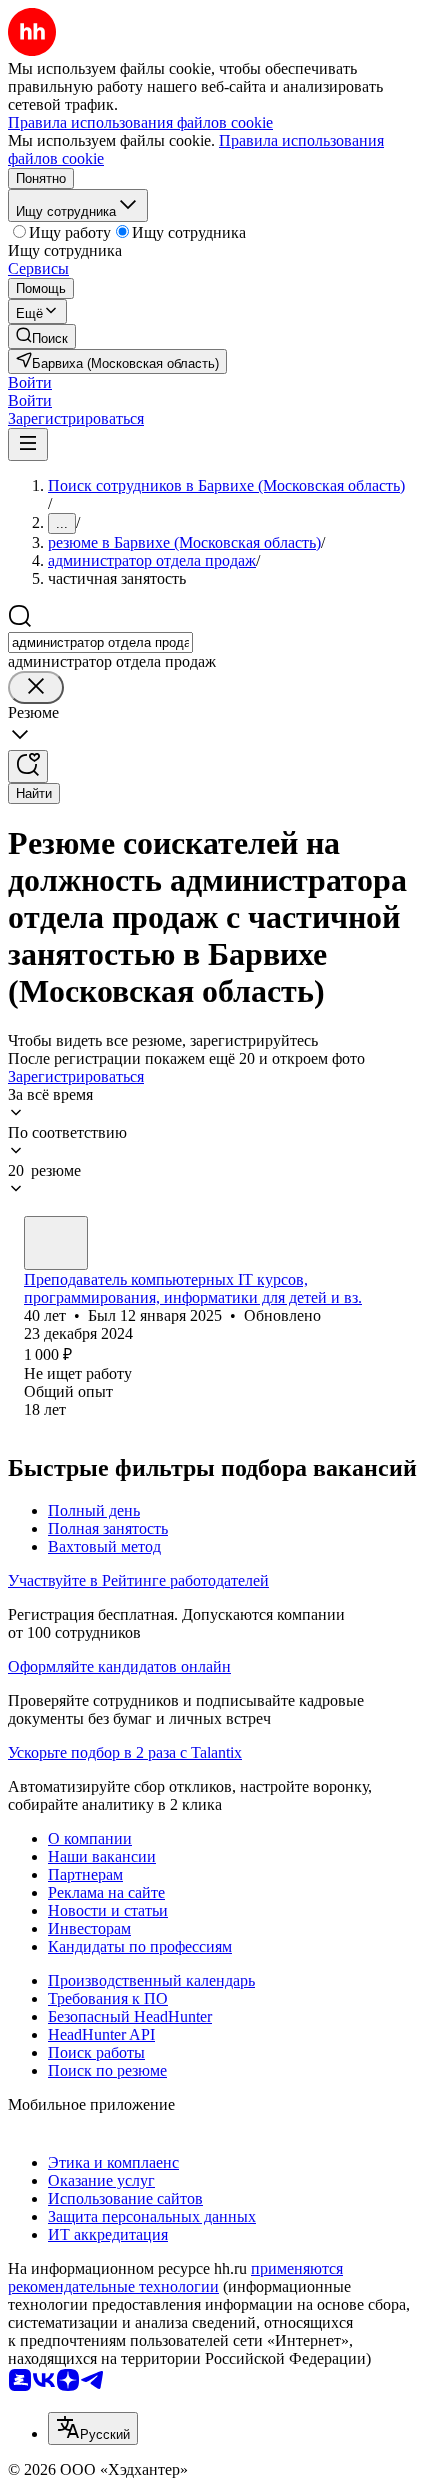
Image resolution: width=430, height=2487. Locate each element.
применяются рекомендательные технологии (175, 2277)
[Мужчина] (56, 1243)
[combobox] (100, 642)
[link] (42, 336)
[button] (30, 382)
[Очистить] (36, 687)
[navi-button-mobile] (28, 444)
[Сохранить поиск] (28, 766)
